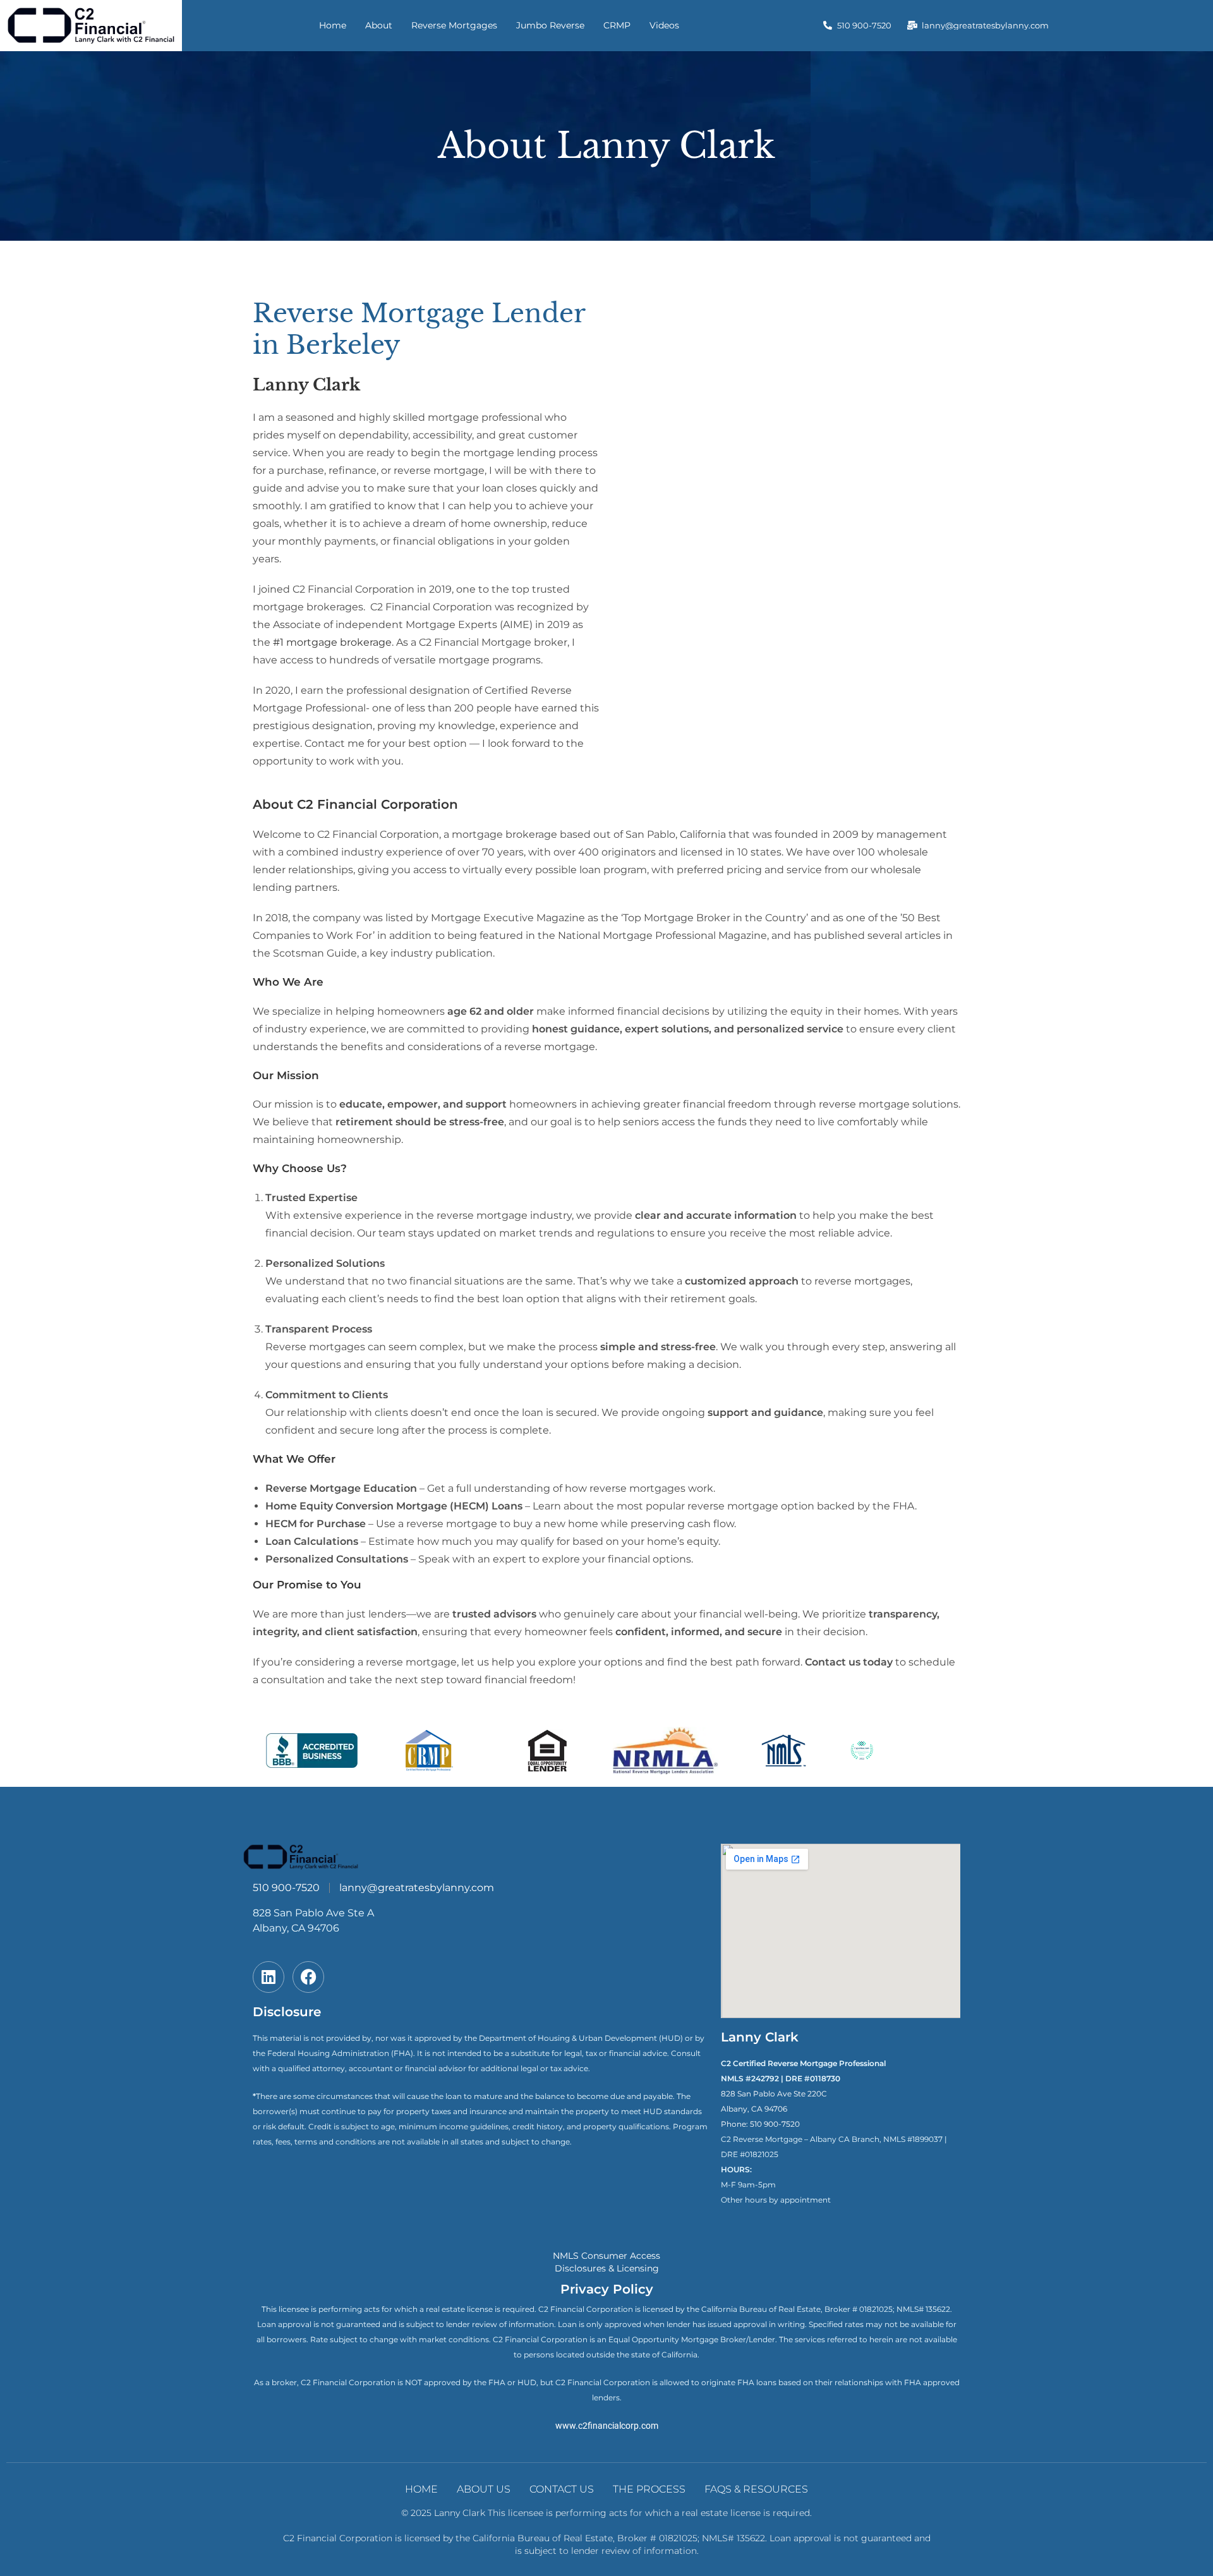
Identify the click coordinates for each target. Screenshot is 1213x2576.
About (379, 25)
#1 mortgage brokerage (332, 642)
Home (333, 25)
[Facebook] (308, 1977)
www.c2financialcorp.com (607, 2426)
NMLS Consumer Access (606, 2256)
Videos (664, 25)
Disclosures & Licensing (607, 2268)
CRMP (617, 25)
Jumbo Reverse (550, 25)
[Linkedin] (269, 1977)
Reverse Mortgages (454, 25)
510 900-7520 (775, 2124)
